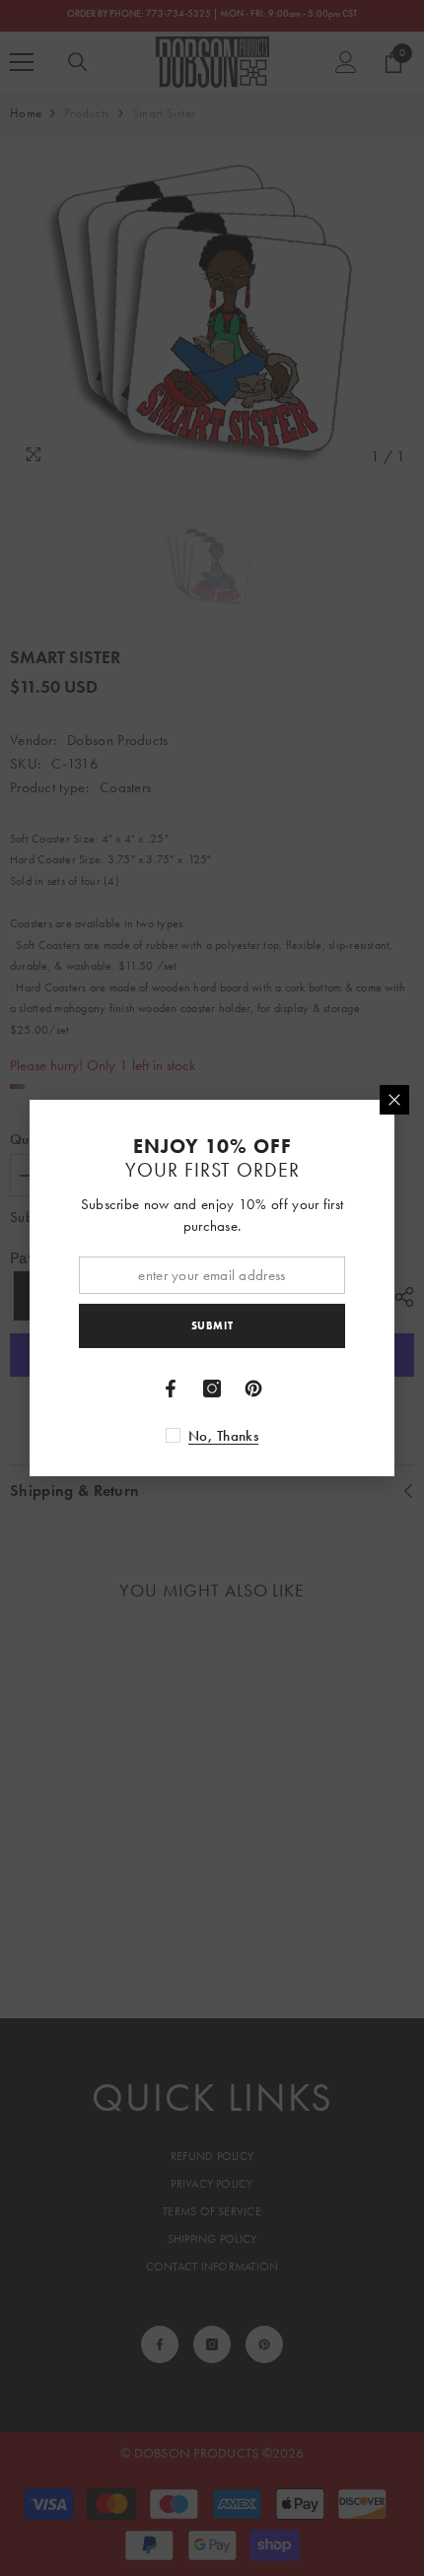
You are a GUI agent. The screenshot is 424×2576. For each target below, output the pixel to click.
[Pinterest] (253, 1389)
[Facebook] (171, 1389)
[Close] (394, 1100)
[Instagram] (212, 1389)
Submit (212, 1325)
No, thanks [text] (223, 1436)
